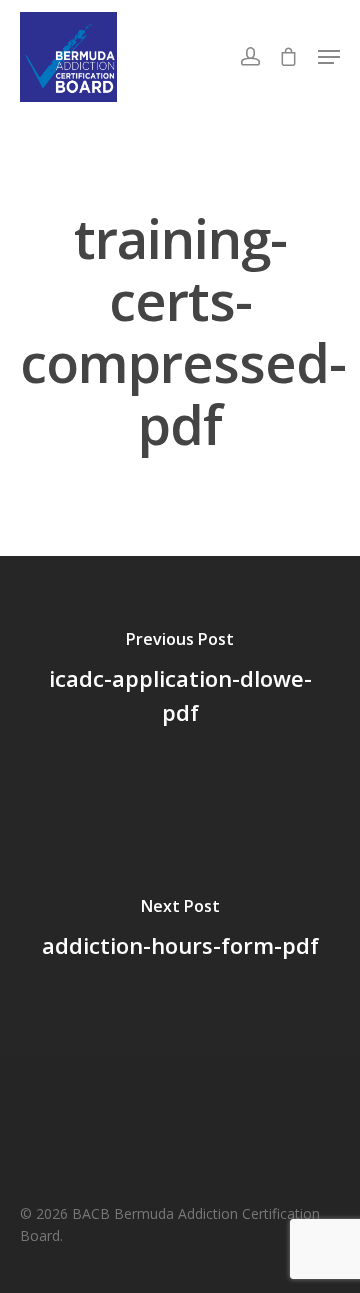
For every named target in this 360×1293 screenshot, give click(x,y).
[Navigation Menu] (329, 57)
